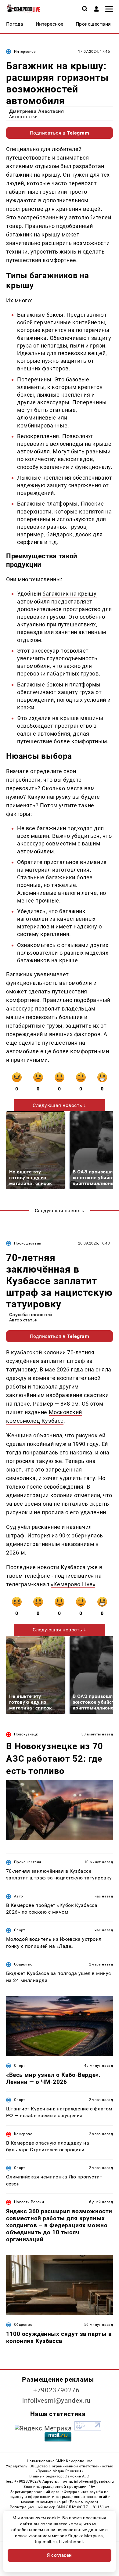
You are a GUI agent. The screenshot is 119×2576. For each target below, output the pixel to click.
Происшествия (28, 1243)
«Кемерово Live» (73, 1584)
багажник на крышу (33, 234)
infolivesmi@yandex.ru (56, 2401)
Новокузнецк (26, 1734)
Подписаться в (60, 133)
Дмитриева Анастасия (36, 111)
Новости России (29, 2202)
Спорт (20, 1930)
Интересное (25, 52)
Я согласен (60, 2555)
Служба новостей (31, 1315)
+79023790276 (56, 2390)
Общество (23, 1964)
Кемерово (23, 2134)
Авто (18, 1896)
